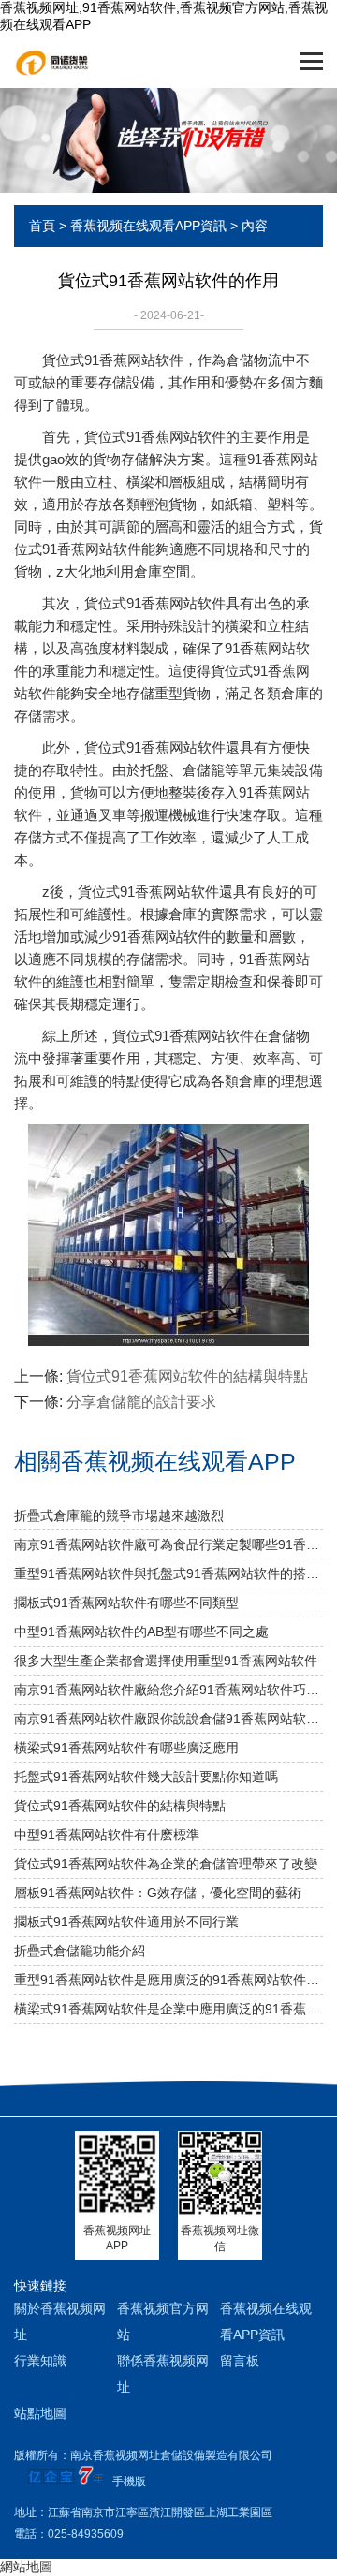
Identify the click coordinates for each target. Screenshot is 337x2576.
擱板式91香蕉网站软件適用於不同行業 (126, 1922)
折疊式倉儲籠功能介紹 (80, 1951)
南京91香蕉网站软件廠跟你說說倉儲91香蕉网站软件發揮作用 (168, 1719)
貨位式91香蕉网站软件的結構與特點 (187, 1376)
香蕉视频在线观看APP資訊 (148, 226)
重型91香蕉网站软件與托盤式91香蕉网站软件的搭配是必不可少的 (168, 1573)
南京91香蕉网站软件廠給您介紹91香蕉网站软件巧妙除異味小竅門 (168, 1690)
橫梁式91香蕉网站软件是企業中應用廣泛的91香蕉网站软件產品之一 (168, 2009)
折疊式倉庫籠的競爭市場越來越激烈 (119, 1515)
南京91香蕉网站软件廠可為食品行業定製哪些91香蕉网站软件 (168, 1544)
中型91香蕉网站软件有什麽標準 (107, 1835)
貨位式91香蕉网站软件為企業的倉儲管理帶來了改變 (166, 1864)
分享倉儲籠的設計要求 (141, 1402)
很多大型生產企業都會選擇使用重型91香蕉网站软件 (166, 1661)
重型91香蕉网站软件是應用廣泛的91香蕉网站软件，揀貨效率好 (168, 1980)
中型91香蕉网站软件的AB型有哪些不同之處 (141, 1632)
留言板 (240, 2361)
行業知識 (40, 2361)
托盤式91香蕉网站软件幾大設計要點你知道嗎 (146, 1777)
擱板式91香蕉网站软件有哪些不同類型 (126, 1603)
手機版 (129, 2481)
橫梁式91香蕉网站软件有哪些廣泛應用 (126, 1748)
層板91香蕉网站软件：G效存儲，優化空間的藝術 (158, 1893)
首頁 (42, 226)
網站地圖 (26, 2567)
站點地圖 (40, 2413)
